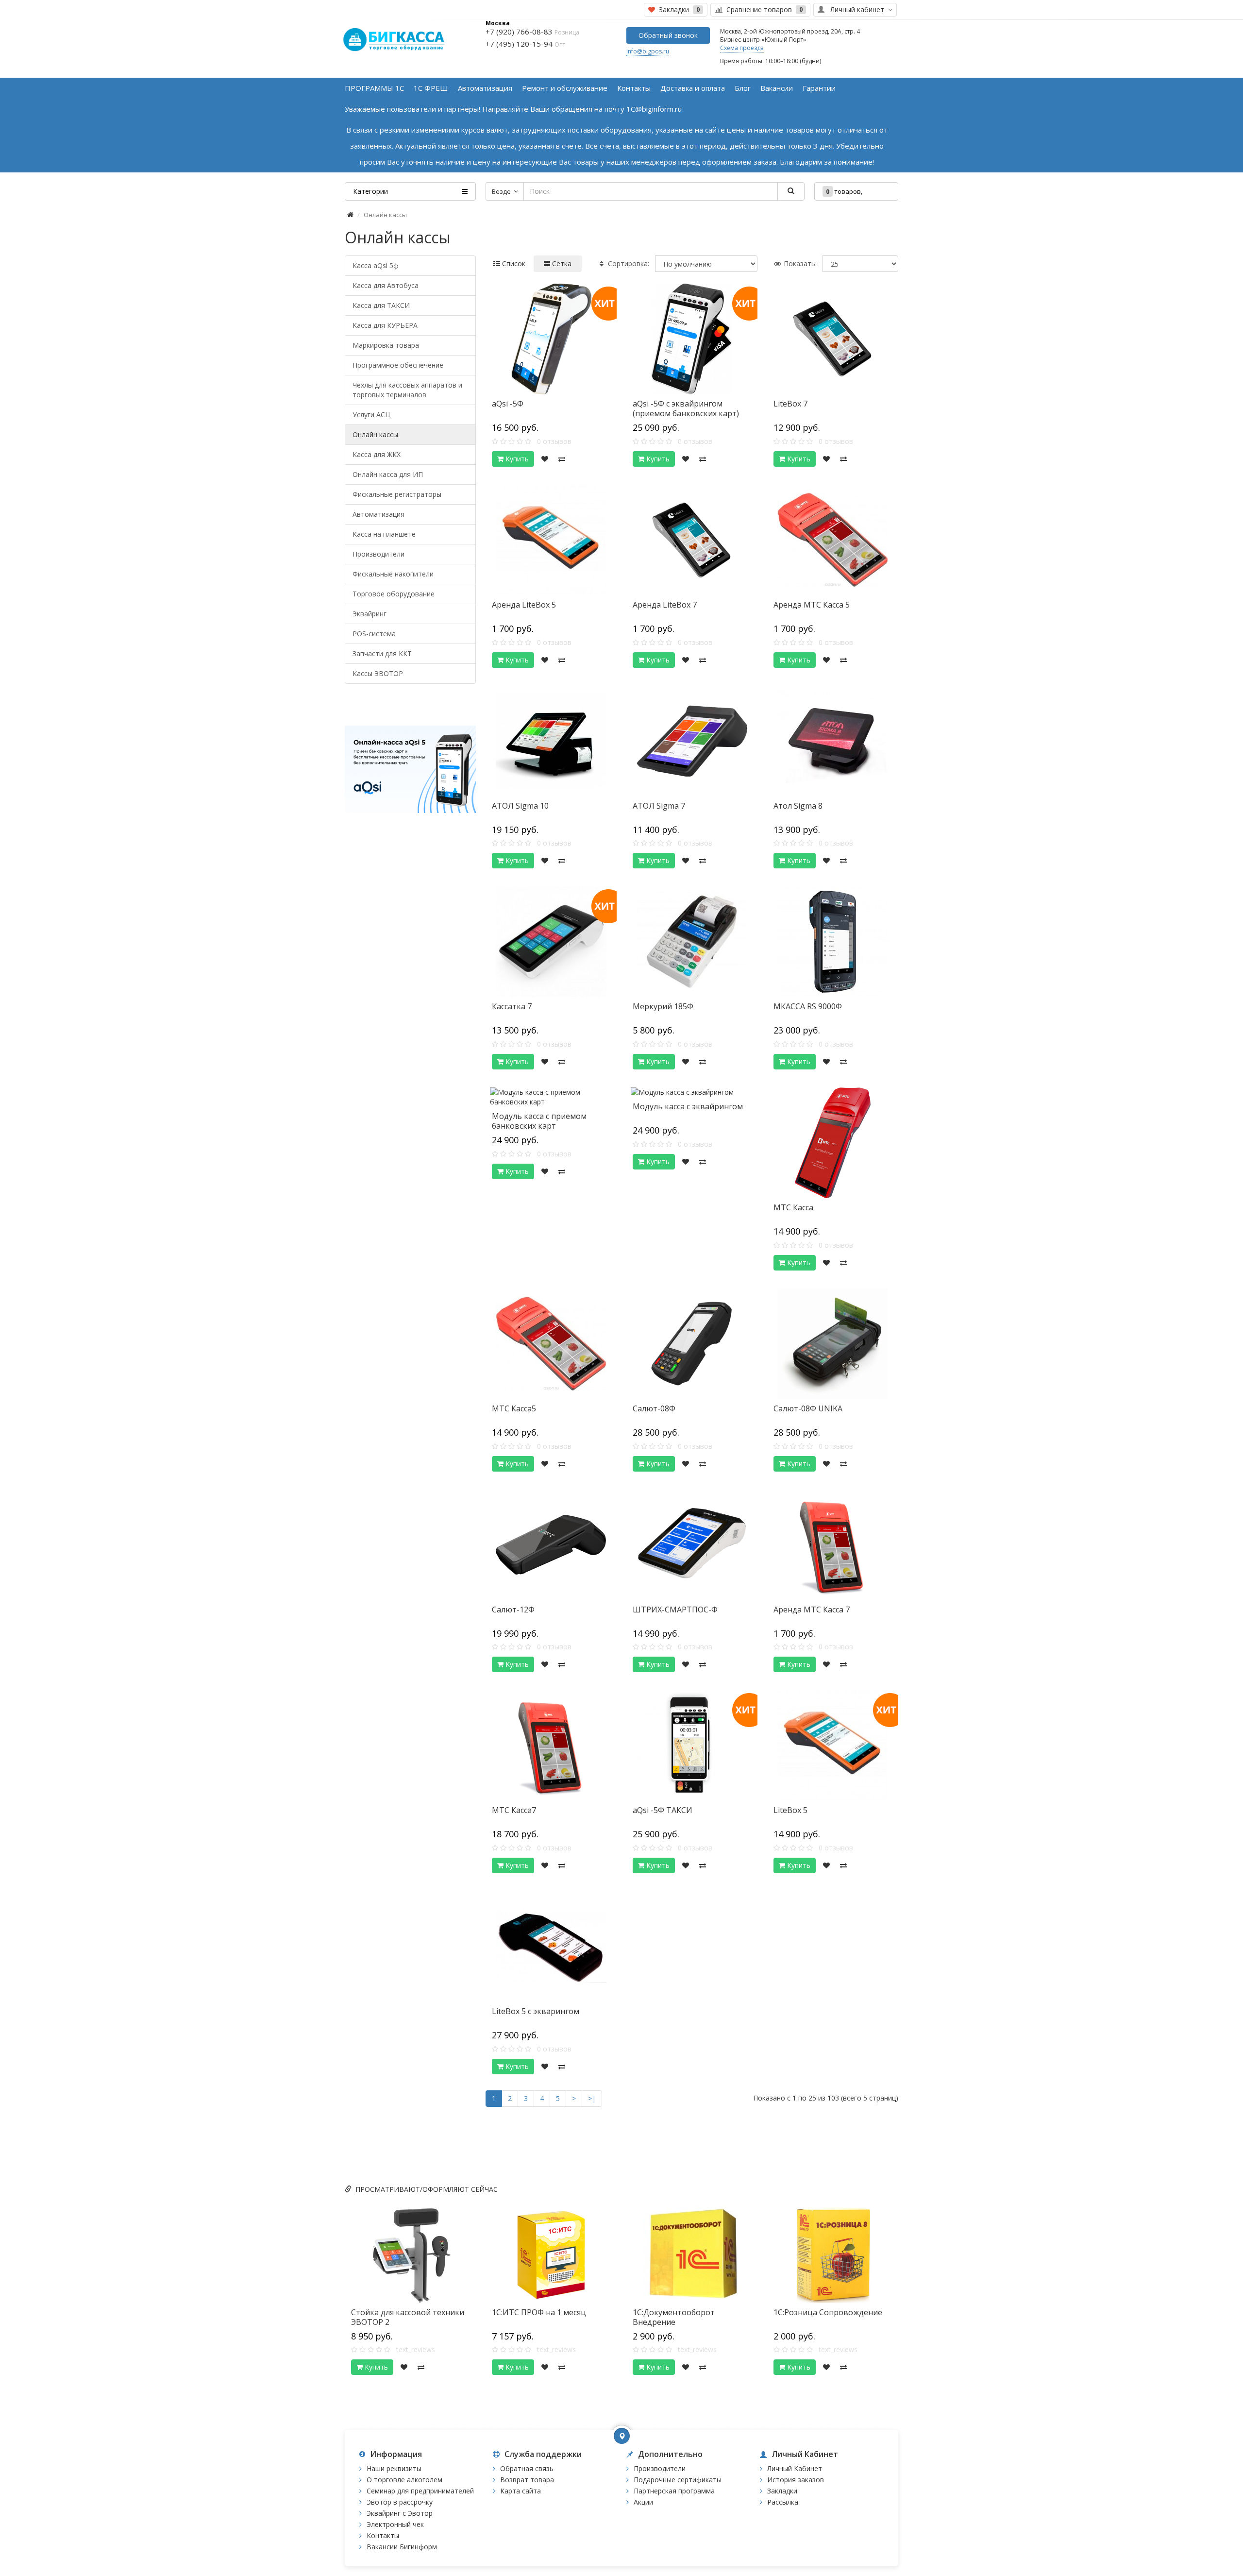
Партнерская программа (674, 2491)
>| (592, 2098)
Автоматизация (378, 514)
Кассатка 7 (512, 1006)
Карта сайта (521, 2491)
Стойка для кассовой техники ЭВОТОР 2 (408, 2317)
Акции (643, 2502)
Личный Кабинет (795, 2468)
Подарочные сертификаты (678, 2480)
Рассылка (783, 2502)
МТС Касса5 (514, 1408)
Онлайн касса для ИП (388, 474)
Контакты (383, 2535)
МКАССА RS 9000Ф (808, 1006)
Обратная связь (527, 2468)
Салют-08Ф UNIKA (808, 1408)
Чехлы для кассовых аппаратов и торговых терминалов (407, 390)
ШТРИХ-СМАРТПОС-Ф (675, 1610)
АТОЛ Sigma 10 (520, 806)
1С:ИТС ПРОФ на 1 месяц (539, 2312)
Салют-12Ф (513, 1610)
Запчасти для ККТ (382, 653)
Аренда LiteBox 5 (524, 605)
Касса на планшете (384, 534)
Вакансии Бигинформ (402, 2547)
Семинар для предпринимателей (420, 2491)
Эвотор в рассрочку (400, 2502)
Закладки (782, 2491)
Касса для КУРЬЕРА (385, 325)
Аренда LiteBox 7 (665, 605)
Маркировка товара (386, 345)
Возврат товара (527, 2480)
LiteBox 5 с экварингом (536, 2011)
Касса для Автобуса (386, 285)
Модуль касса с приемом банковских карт (539, 1121)
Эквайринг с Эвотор (400, 2513)
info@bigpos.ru (648, 51)
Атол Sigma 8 (798, 806)
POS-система (374, 634)
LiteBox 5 (790, 1810)
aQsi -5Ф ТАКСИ (663, 1810)
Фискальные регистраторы (397, 494)
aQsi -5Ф (508, 404)
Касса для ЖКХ (377, 454)
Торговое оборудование (394, 594)
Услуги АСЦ (371, 415)
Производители (378, 554)
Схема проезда (742, 48)
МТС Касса (793, 1207)
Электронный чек (395, 2524)
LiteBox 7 (790, 404)
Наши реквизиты (394, 2468)
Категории (370, 191)
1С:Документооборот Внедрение (674, 2317)
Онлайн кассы (375, 434)
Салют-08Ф (654, 1408)
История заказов (796, 2480)
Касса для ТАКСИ (381, 305)
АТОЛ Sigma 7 (659, 806)
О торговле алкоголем (404, 2480)
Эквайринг (370, 614)
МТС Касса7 (514, 1810)
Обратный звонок (668, 35)
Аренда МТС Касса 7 (812, 1610)
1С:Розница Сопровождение (828, 2312)
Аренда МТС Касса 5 (812, 605)
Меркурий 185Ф (663, 1006)
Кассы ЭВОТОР (378, 673)
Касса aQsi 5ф (376, 265)
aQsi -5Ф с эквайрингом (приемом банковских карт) (686, 408)
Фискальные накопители (393, 574)
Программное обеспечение (398, 365)
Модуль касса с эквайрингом (688, 1106)
